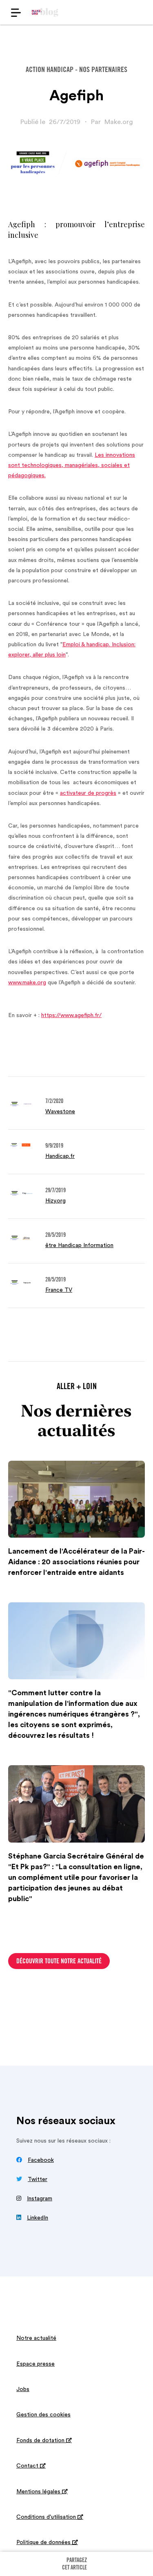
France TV (59, 1290)
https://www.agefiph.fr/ (71, 1015)
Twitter (38, 2179)
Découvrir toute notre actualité (59, 1962)
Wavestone (60, 1112)
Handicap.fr (60, 1156)
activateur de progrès (88, 793)
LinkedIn (38, 2218)
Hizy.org (55, 1201)
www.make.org (27, 983)
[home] (45, 12)
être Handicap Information (79, 1245)
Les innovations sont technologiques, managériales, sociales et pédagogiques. (72, 465)
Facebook (41, 2160)
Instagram (40, 2199)
